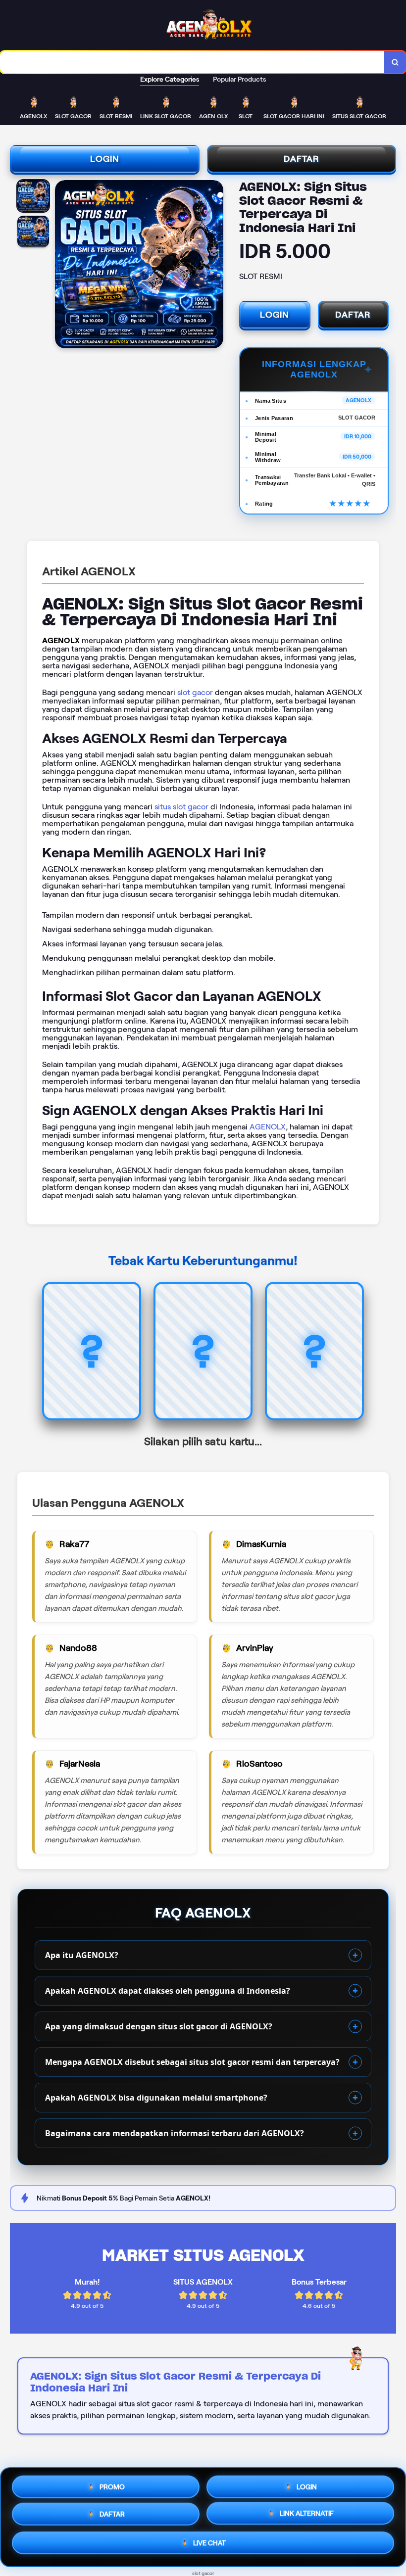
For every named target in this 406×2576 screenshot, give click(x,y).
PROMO (112, 2485)
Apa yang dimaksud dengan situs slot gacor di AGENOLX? (159, 2026)
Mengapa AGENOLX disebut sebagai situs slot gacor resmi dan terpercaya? (192, 2062)
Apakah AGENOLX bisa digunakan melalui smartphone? (156, 2098)
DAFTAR (302, 159)
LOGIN (105, 159)
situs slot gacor (181, 807)
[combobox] (192, 62)
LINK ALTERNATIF (307, 2517)
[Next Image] (215, 266)
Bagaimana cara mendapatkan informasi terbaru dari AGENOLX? (175, 2133)
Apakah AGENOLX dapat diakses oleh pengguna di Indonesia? (168, 1991)
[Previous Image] (63, 266)
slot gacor (195, 692)
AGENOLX (268, 1127)
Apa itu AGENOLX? (82, 1955)
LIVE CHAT (209, 2546)
